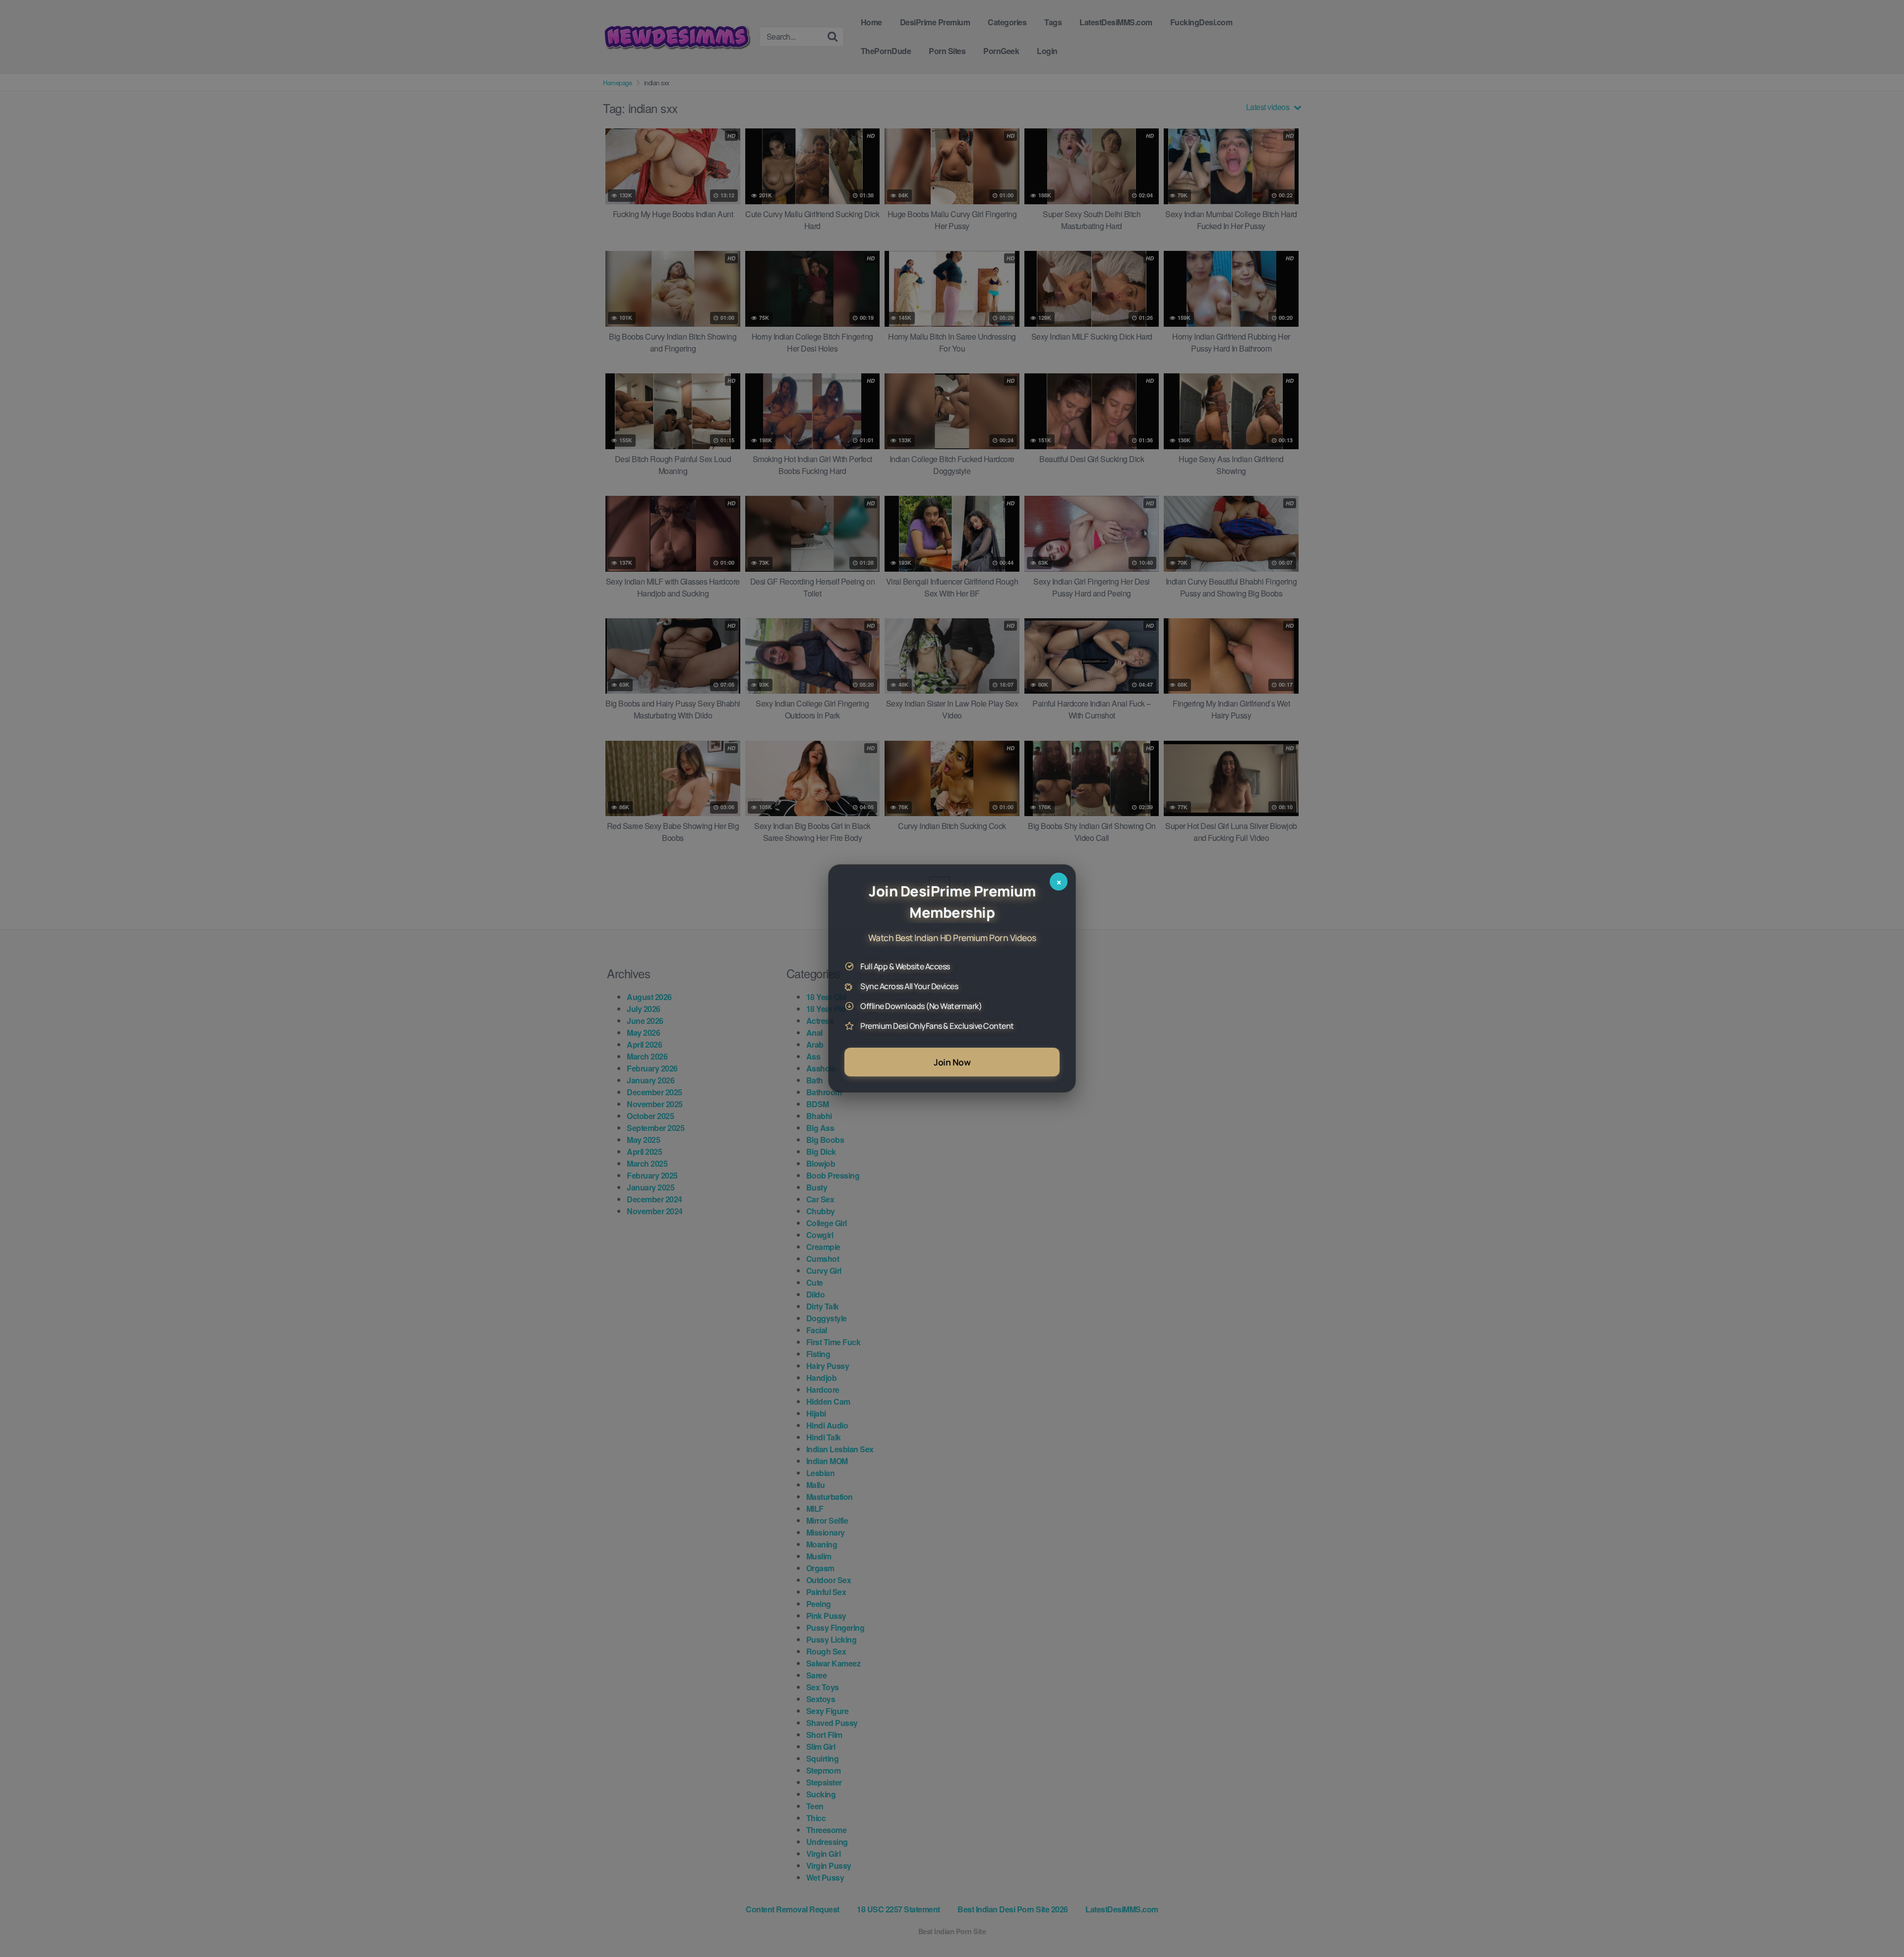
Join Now (952, 1062)
